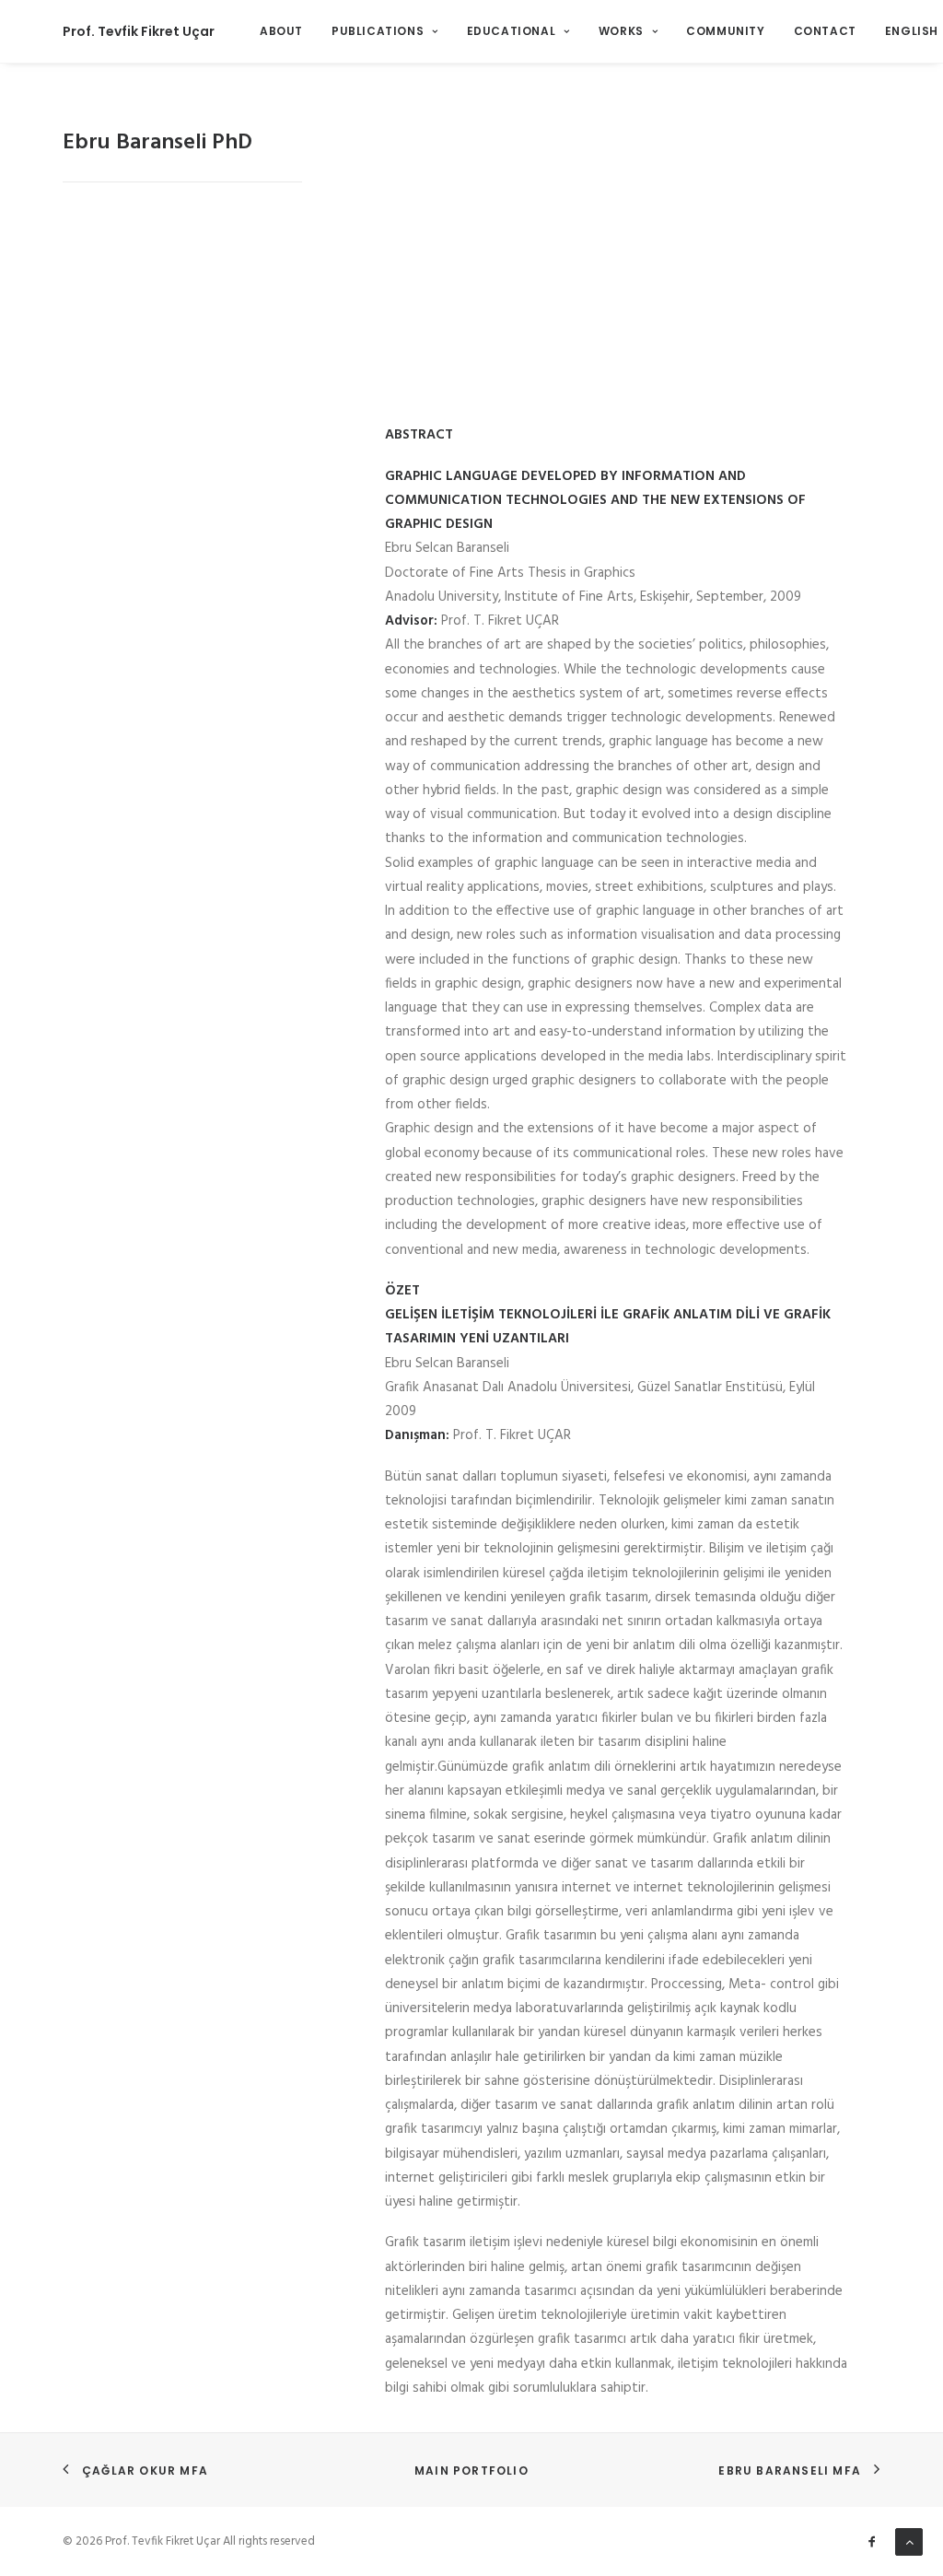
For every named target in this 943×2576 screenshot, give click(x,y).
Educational (512, 31)
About (281, 31)
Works (621, 31)
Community (725, 31)
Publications (378, 31)
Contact (825, 31)
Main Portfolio (471, 2471)
